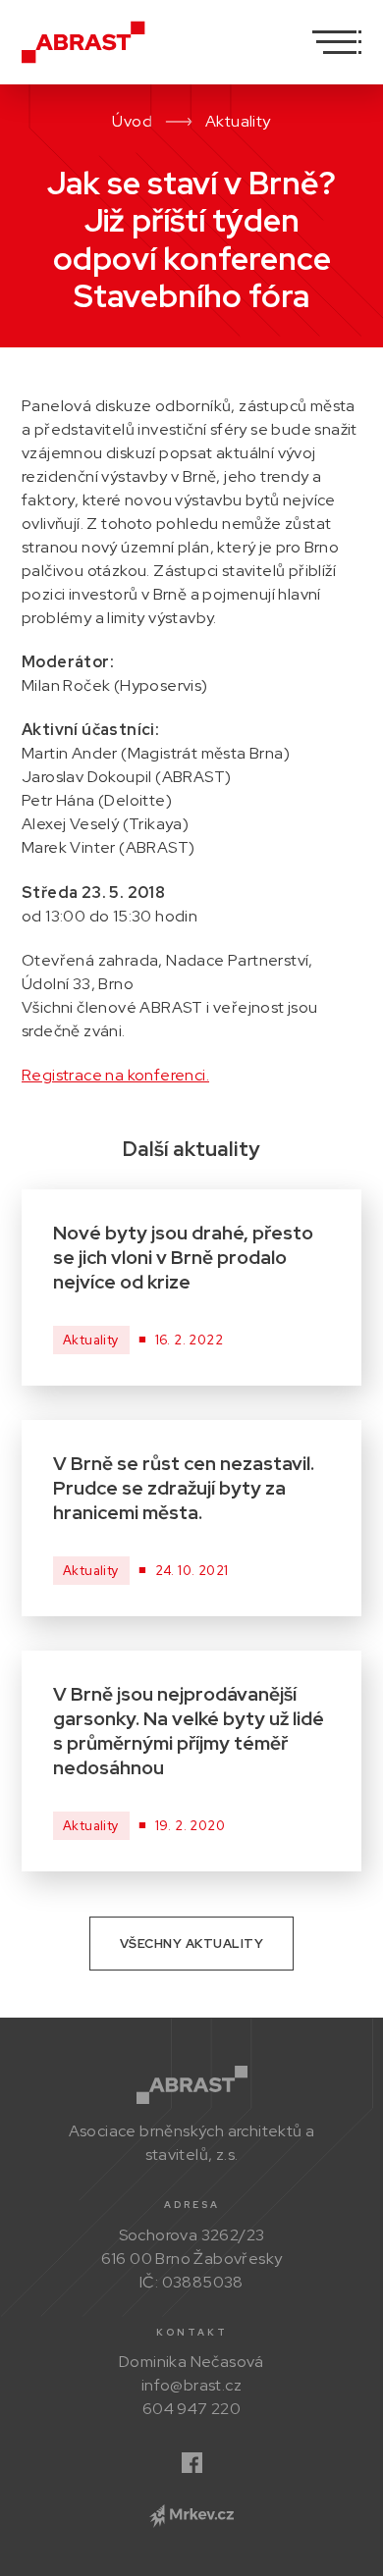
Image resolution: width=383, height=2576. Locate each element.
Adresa (192, 2205)
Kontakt (192, 2332)
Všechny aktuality (192, 1944)
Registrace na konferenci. (115, 1075)
